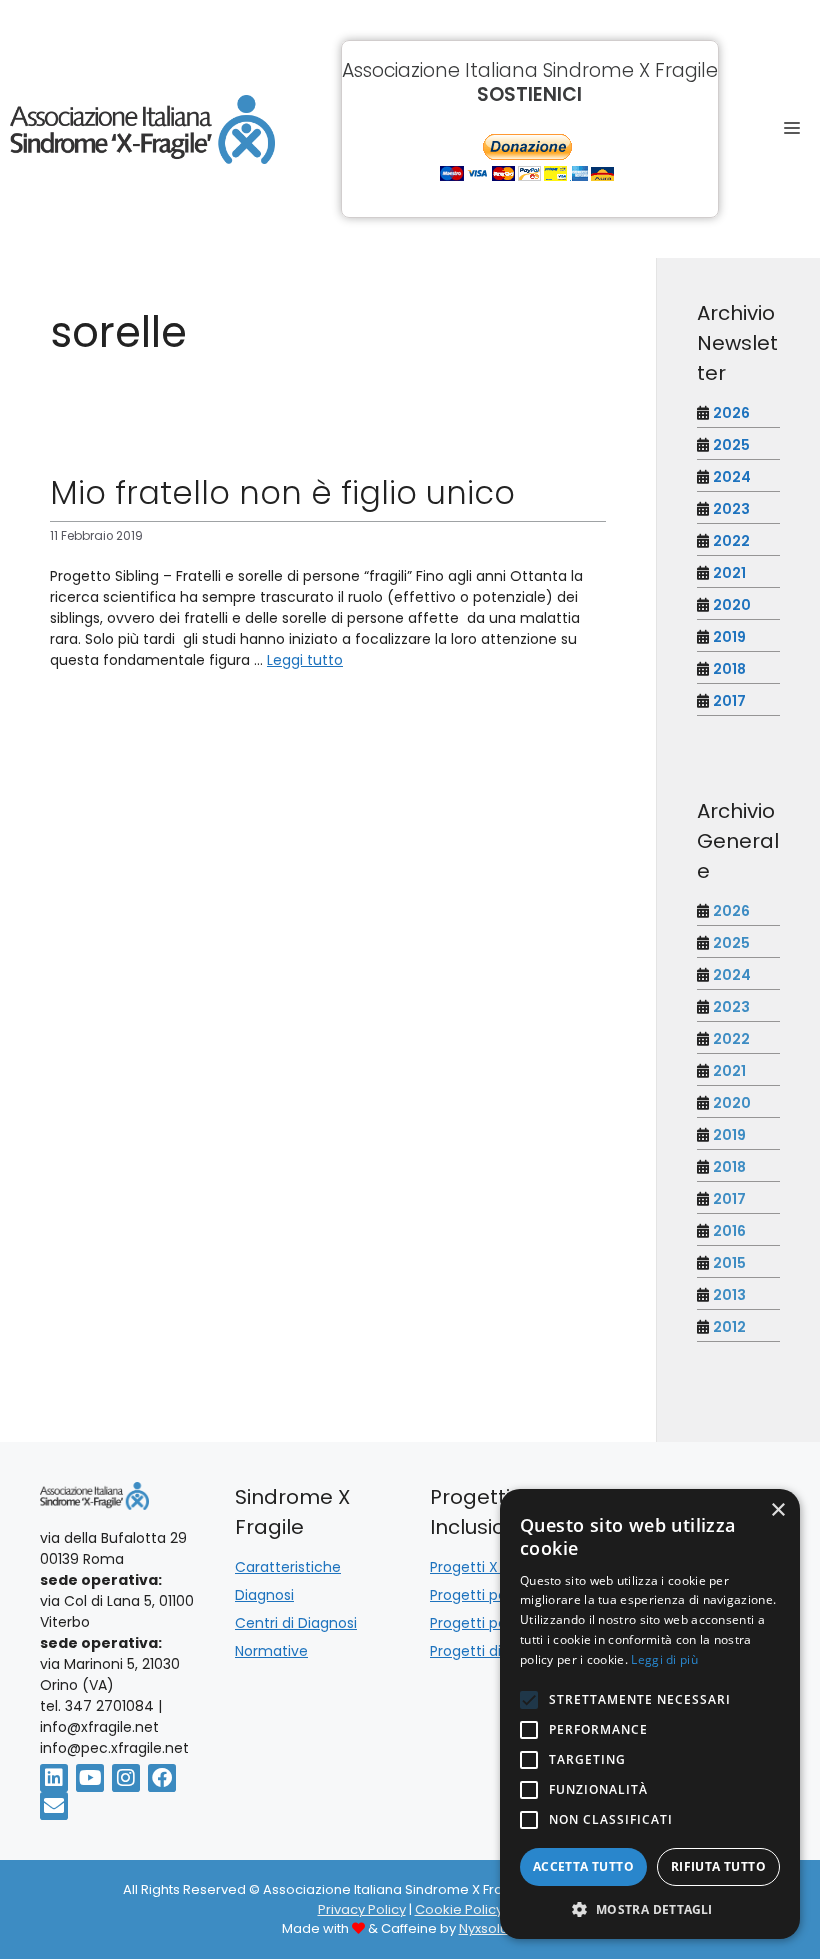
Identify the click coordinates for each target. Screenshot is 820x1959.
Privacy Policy (362, 1909)
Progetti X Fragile (488, 1567)
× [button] (777, 1510)
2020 (732, 605)
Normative (271, 1651)
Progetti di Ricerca (493, 1651)
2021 (729, 573)
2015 (729, 1263)
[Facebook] (162, 1778)
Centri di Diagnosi (296, 1623)
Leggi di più (664, 1659)
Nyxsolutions (499, 1928)
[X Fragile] (142, 129)
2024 (732, 477)
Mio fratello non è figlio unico (282, 492)
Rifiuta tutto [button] (718, 1866)
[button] (650, 1909)
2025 (731, 445)
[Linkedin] (54, 1778)
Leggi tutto (305, 660)
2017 (729, 701)
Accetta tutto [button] (583, 1866)
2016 (729, 1231)
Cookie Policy (459, 1909)
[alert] (650, 1714)
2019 (729, 637)
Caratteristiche (288, 1567)
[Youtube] (90, 1778)
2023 (731, 509)
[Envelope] (54, 1806)
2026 (731, 413)
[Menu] (797, 129)
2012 (729, 1327)
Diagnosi (264, 1595)
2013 (729, 1295)
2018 (729, 669)
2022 (731, 541)
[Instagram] (126, 1778)
